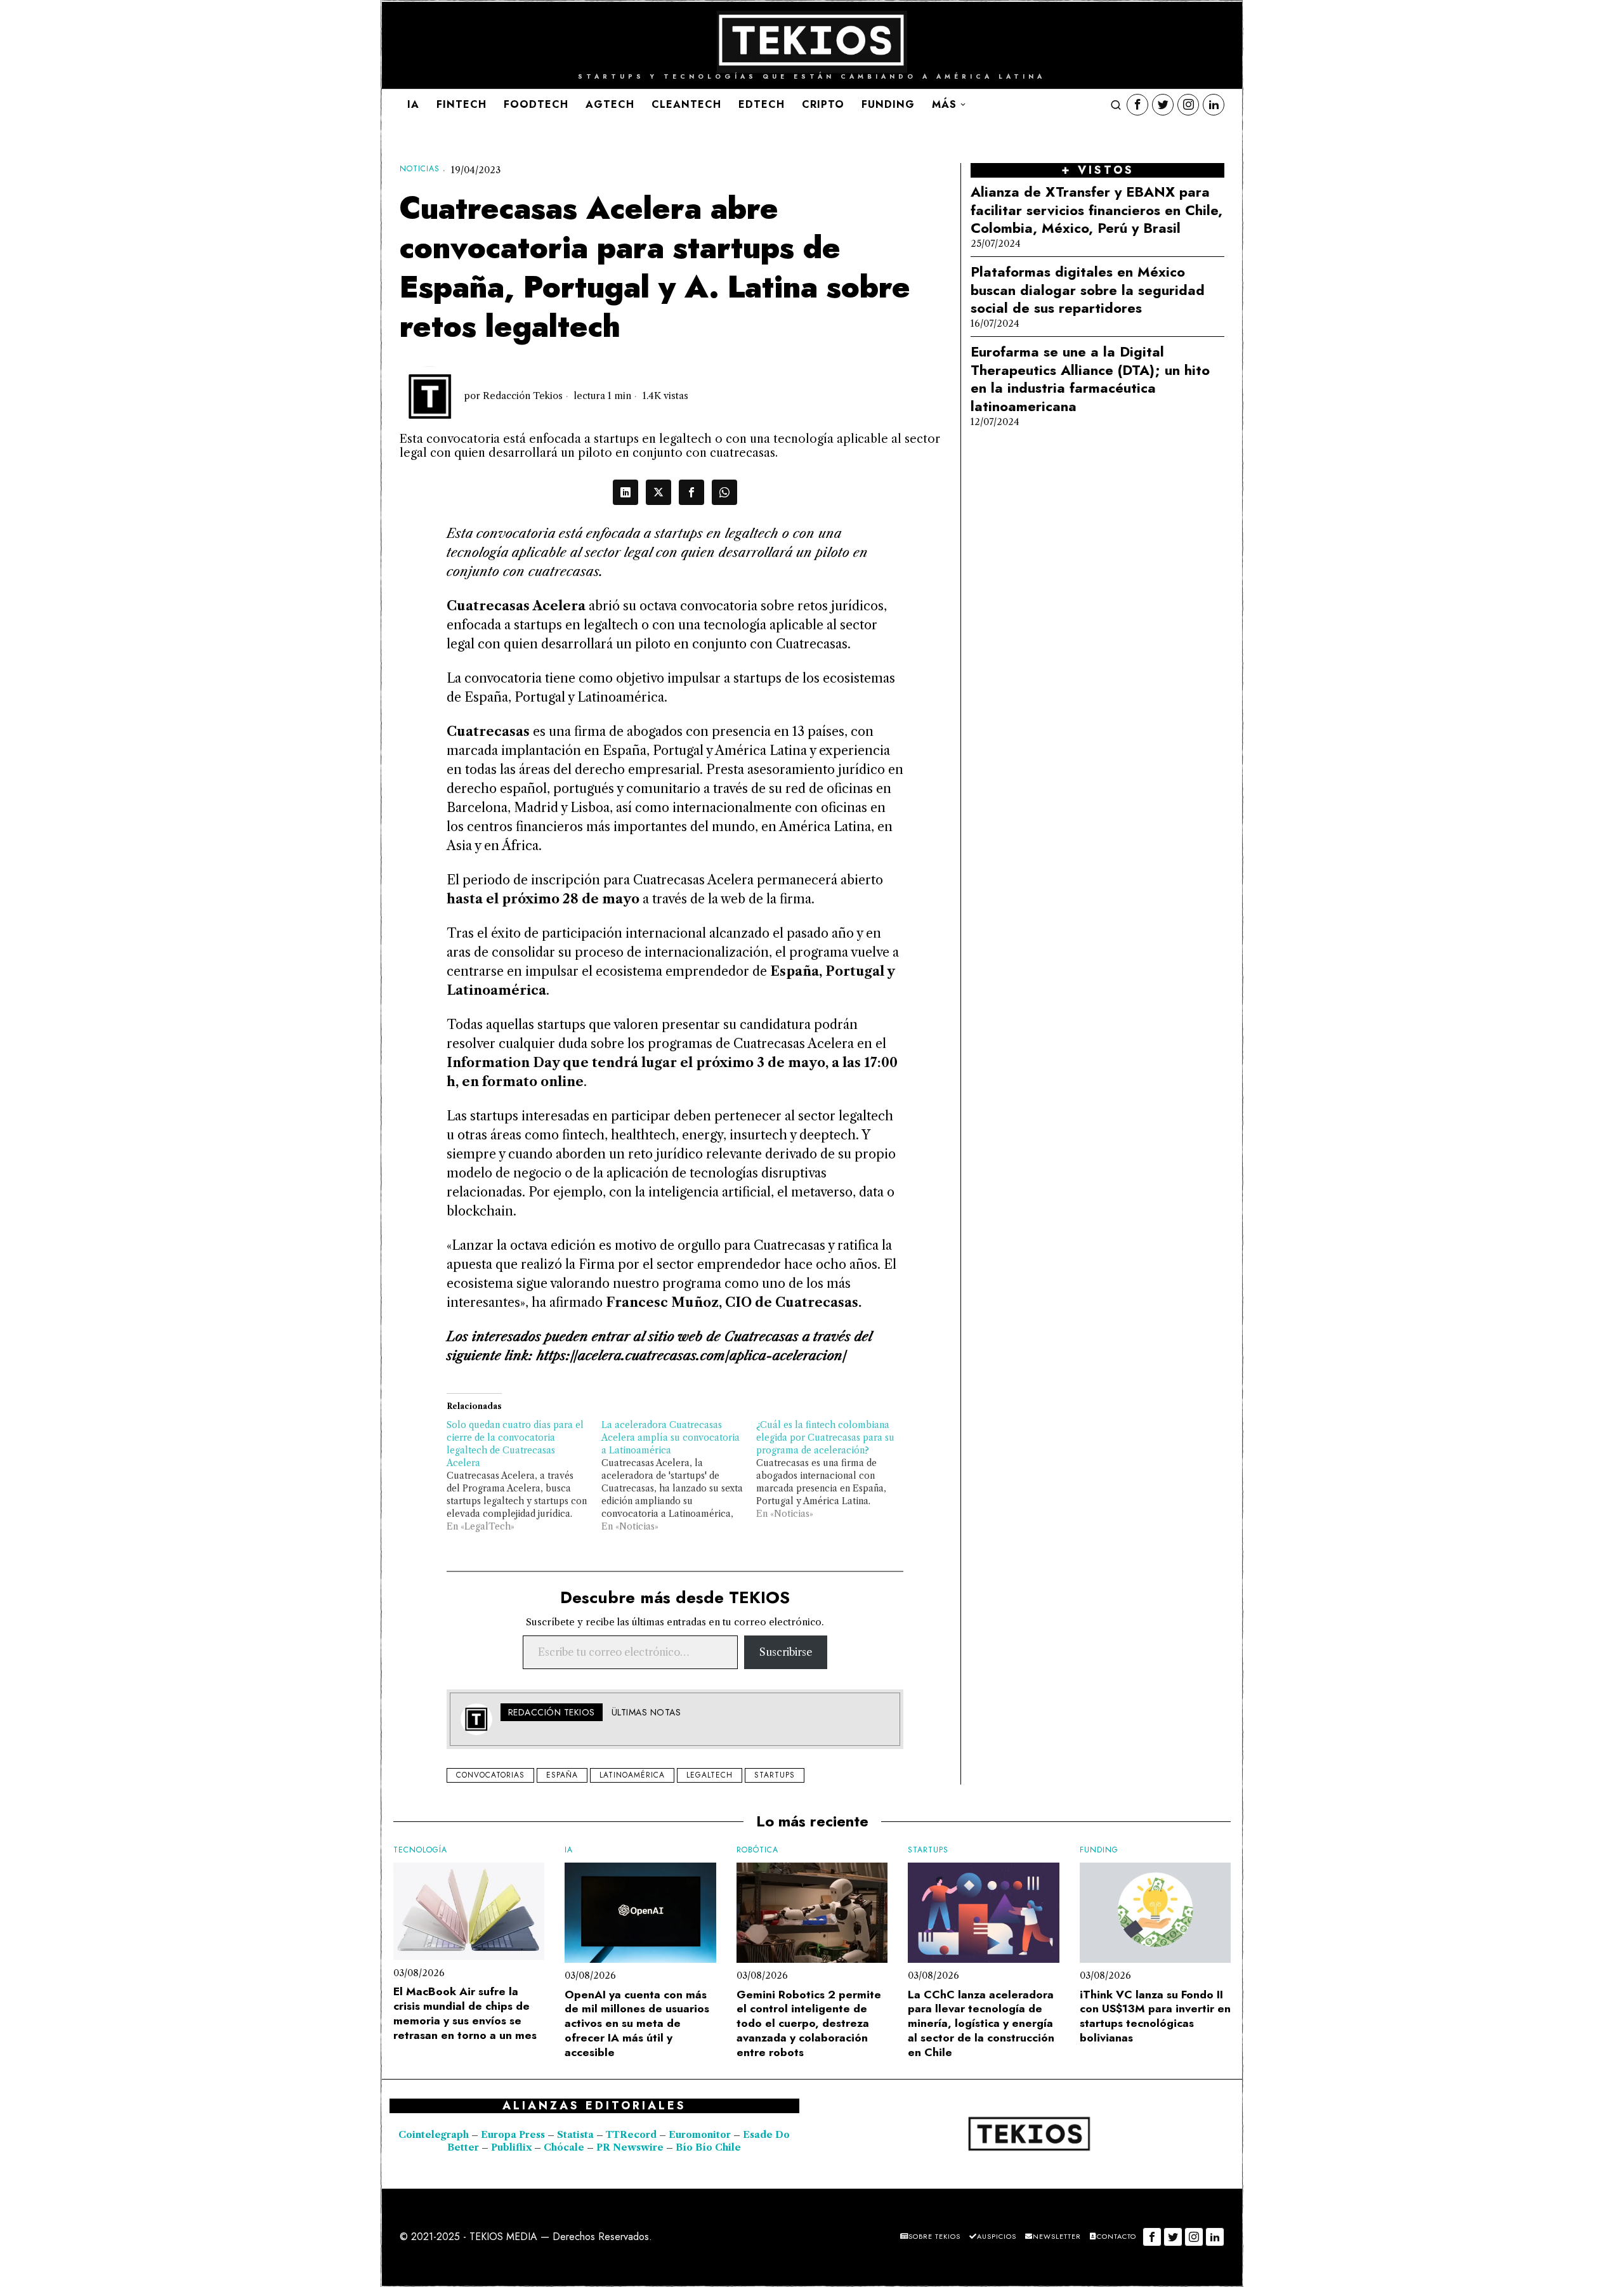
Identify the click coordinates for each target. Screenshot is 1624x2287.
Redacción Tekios (523, 396)
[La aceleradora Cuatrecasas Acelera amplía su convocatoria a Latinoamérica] (679, 1476)
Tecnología (420, 1850)
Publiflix (511, 2147)
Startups (775, 1775)
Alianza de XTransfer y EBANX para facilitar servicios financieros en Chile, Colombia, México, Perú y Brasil (1097, 210)
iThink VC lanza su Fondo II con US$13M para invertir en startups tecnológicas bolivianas (1155, 2016)
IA (569, 1850)
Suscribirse (786, 1652)
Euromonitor (701, 2135)
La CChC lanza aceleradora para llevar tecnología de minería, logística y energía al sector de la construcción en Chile (981, 2024)
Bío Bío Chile (708, 2147)
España (562, 1775)
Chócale (564, 2147)
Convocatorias (490, 1775)
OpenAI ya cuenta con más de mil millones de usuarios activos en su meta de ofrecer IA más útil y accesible (637, 2024)
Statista (577, 2135)
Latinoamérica (632, 1775)
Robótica (757, 1850)
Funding (1099, 1850)
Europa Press (513, 2135)
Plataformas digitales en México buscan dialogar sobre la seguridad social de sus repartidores (1088, 290)
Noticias (420, 169)
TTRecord (632, 2135)
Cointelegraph (434, 2135)
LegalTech (710, 1775)
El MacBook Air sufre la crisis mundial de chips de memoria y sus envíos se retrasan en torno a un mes (465, 2013)
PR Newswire (630, 2147)
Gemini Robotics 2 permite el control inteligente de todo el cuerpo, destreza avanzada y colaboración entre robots (809, 2024)
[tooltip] (1137, 105)
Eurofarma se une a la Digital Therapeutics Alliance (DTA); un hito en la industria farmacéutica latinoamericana (1090, 379)
